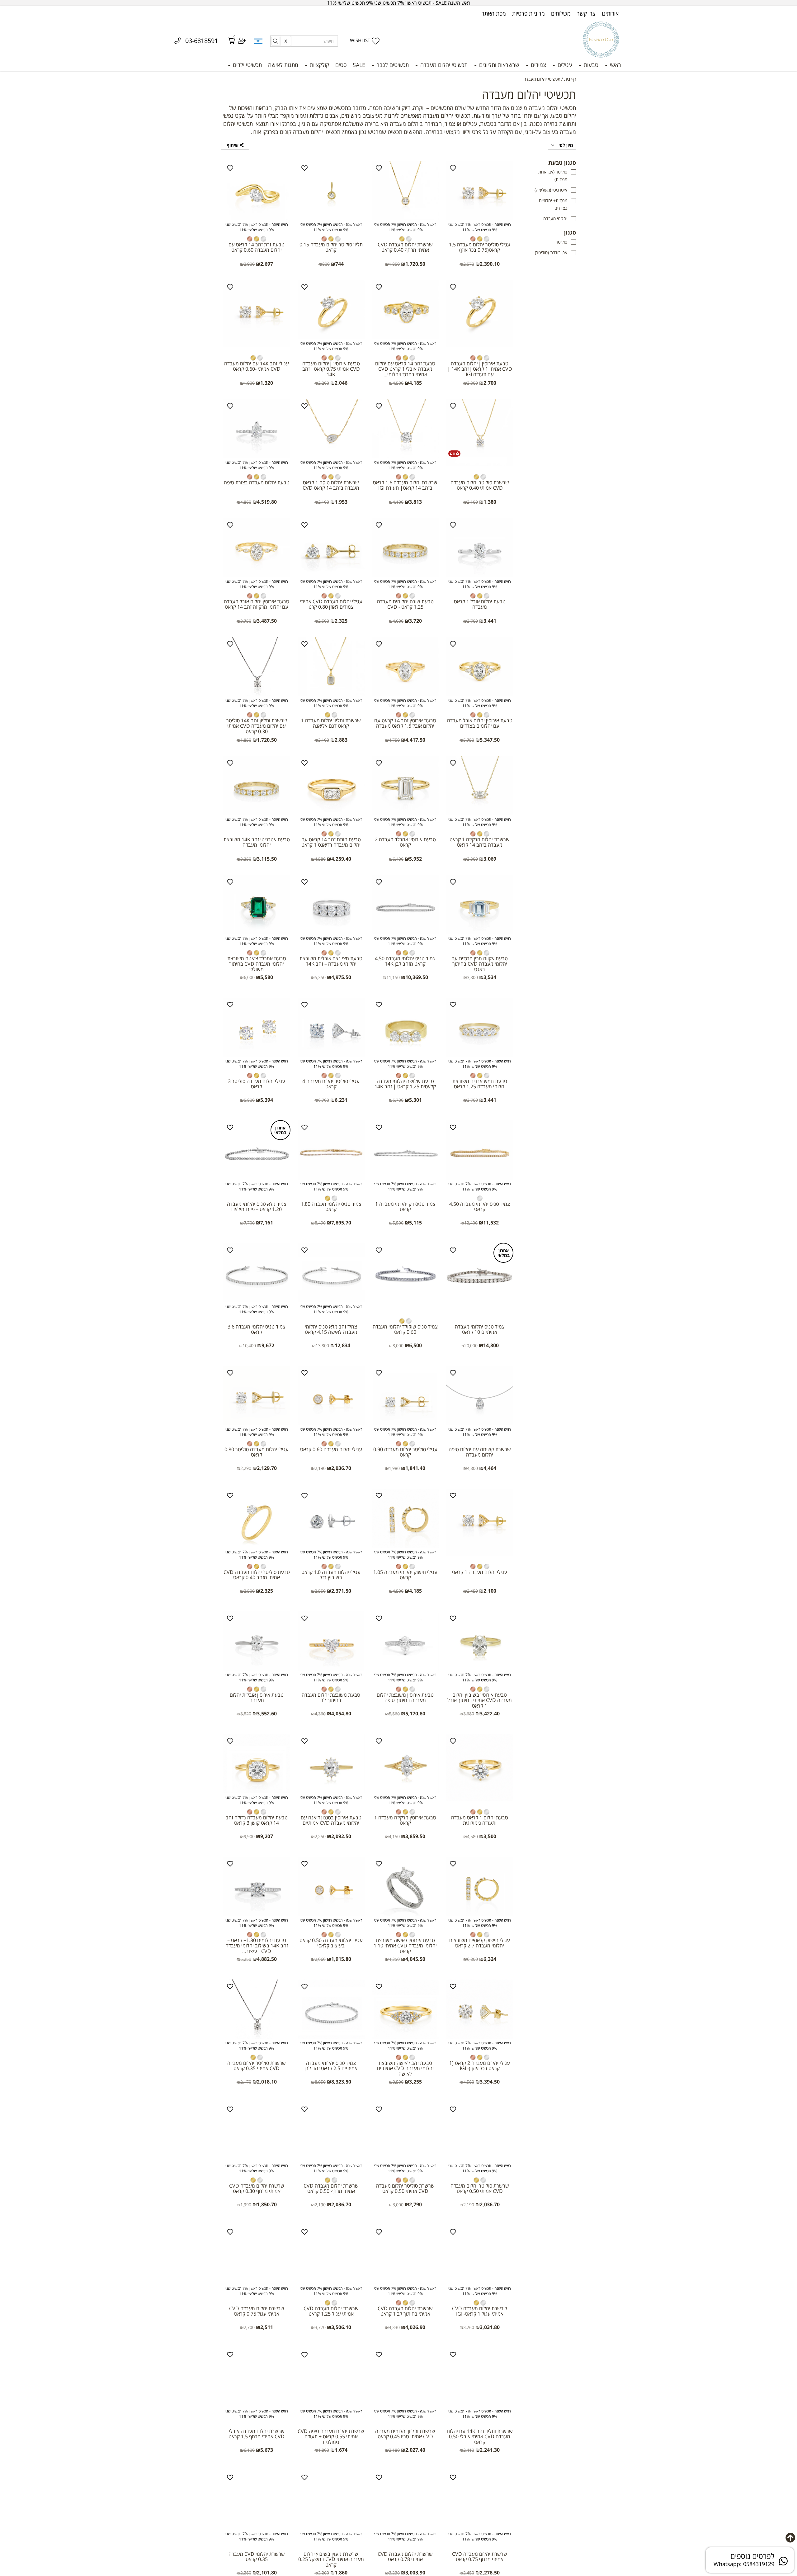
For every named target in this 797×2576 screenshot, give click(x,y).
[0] (227, 41)
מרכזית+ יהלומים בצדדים (553, 204)
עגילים (564, 65)
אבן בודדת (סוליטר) (551, 252)
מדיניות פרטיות (528, 13)
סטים (341, 65)
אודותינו (610, 13)
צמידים (538, 65)
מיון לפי (565, 145)
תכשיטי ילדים (247, 65)
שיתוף (233, 145)
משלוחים (561, 13)
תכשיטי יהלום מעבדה (443, 65)
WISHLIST (360, 40)
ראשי (615, 65)
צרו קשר (586, 13)
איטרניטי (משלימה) (551, 190)
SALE (359, 65)
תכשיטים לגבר (392, 65)
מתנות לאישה (283, 65)
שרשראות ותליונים (498, 65)
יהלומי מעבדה (555, 219)
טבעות (590, 65)
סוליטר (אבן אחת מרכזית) (553, 176)
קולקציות (319, 65)
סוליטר (561, 242)
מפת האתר (494, 13)
